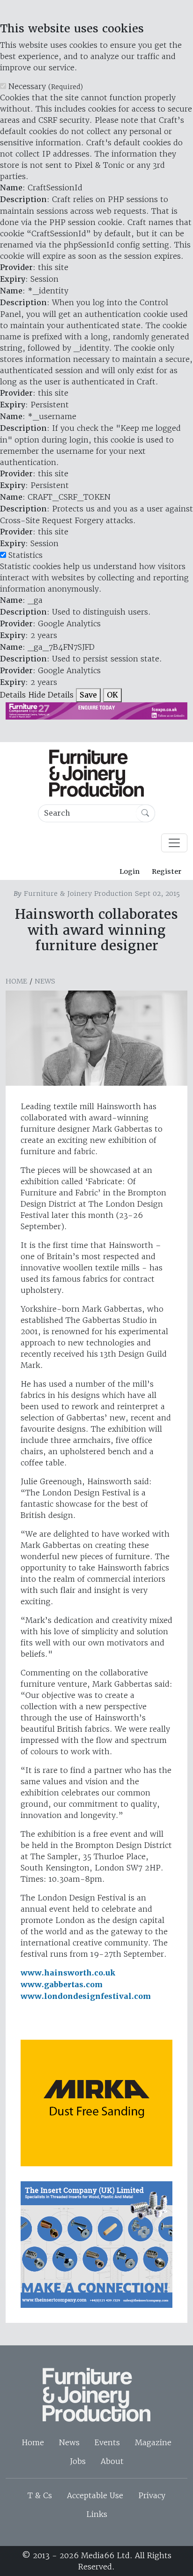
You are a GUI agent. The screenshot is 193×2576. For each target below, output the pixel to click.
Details (13, 695)
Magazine (153, 2442)
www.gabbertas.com (62, 1985)
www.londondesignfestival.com (86, 1996)
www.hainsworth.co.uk (68, 1973)
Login (130, 871)
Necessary (46, 86)
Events (107, 2442)
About (112, 2461)
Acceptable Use (95, 2495)
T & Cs (40, 2495)
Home (16, 981)
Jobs (78, 2461)
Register (167, 871)
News (45, 981)
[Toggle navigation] (174, 843)
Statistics (26, 555)
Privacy (152, 2495)
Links (97, 2514)
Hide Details (51, 695)
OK (112, 695)
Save (88, 695)
